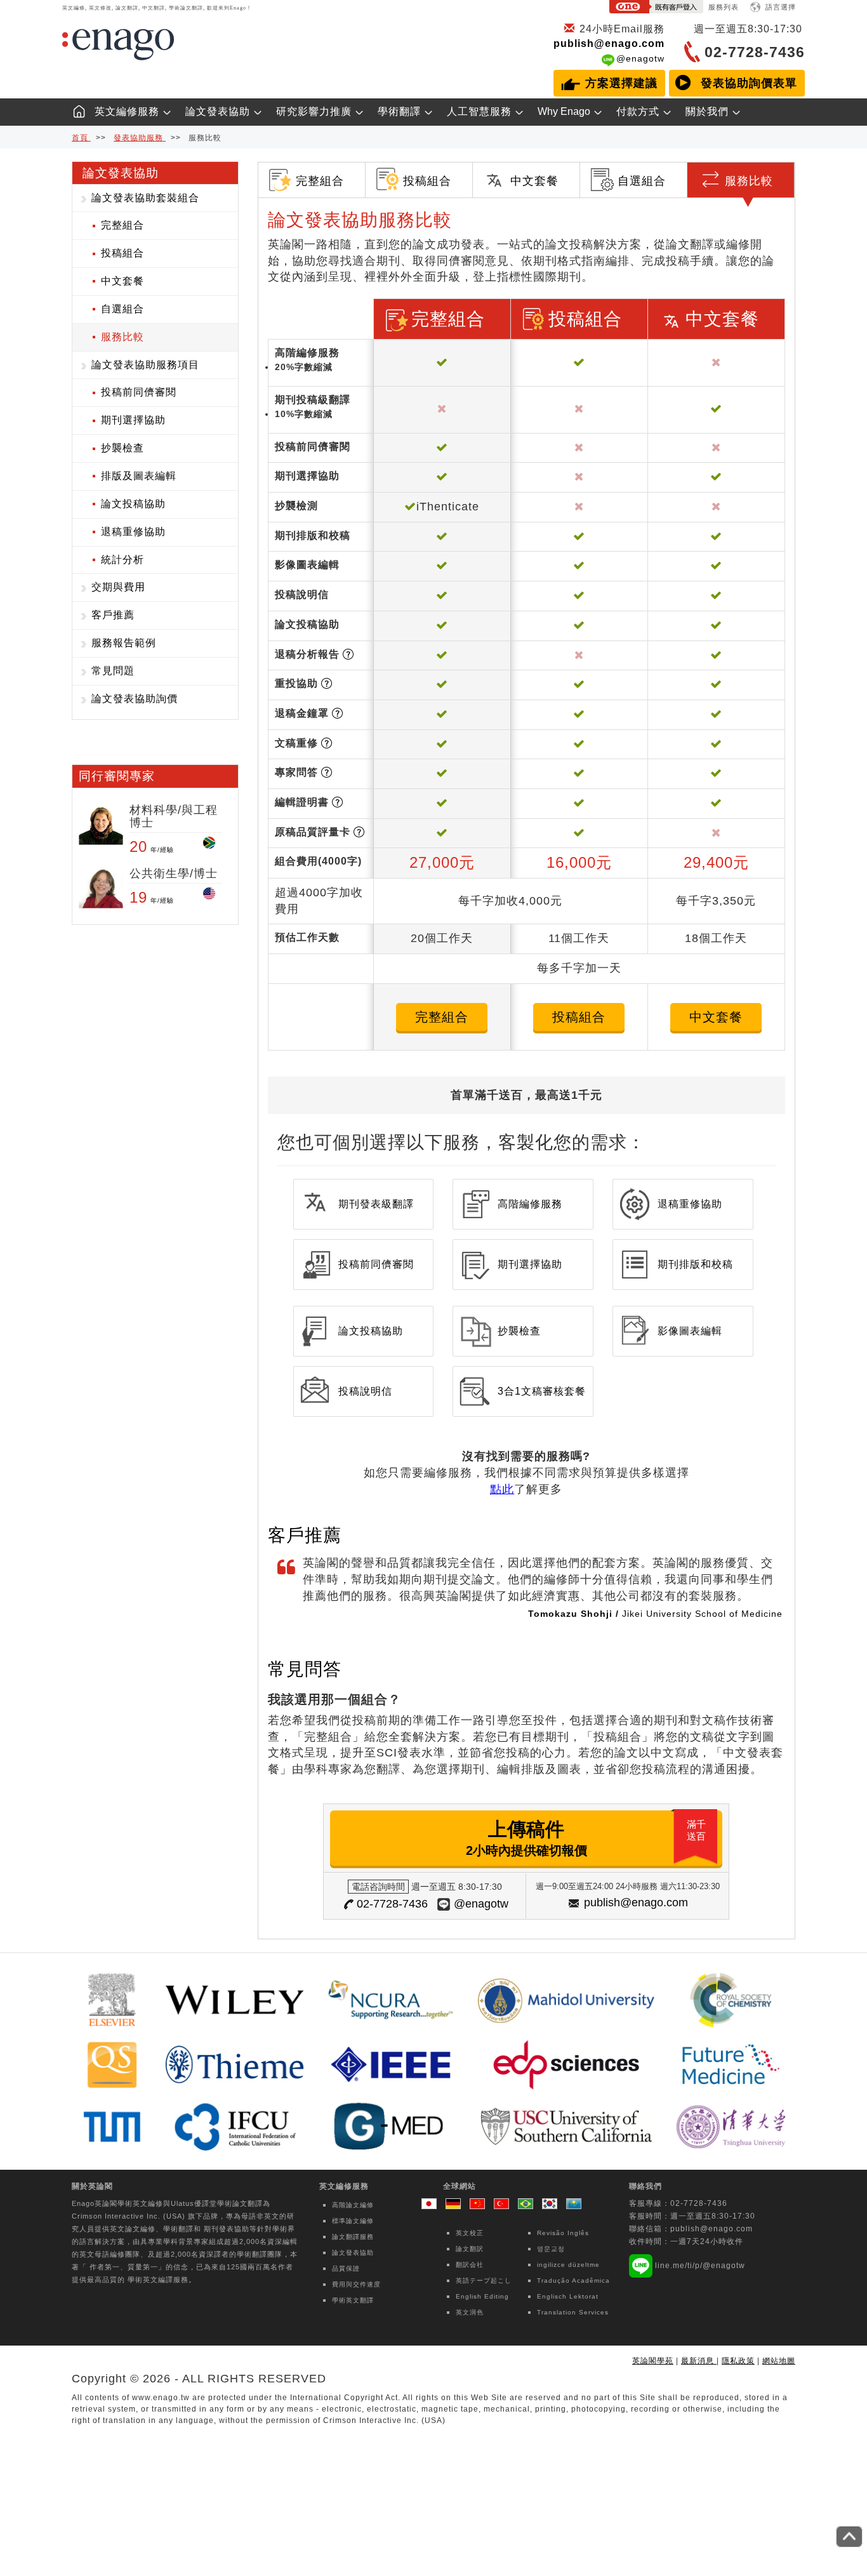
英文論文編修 (133, 2229)
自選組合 (122, 309)
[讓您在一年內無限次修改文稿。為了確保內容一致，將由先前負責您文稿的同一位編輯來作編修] (327, 743)
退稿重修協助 (133, 532)
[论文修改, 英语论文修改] (480, 2205)
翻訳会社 (470, 2265)
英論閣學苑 (653, 2361)
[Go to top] (849, 2537)
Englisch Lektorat (568, 2296)
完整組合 (122, 225)
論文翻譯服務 (353, 2237)
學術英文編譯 (150, 2280)
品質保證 (346, 2268)
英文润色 (470, 2312)
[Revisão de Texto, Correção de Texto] (529, 2205)
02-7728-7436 (392, 1904)
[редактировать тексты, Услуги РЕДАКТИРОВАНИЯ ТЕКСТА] (574, 2205)
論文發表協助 (218, 111)
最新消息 (699, 2361)
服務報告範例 (124, 643)
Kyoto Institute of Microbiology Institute (691, 1630)
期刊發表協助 (227, 2229)
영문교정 (551, 2249)
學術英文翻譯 (353, 2300)
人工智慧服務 (479, 111)
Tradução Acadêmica (573, 2281)
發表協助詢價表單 (749, 83)
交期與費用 (118, 587)
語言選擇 (781, 7)
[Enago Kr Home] (74, 108)
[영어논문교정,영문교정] (553, 2205)
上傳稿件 (586, 1838)
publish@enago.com (609, 43)
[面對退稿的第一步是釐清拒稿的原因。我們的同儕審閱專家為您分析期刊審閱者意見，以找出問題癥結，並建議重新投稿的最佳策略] (348, 654)
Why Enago (564, 111)
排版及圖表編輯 (139, 476)
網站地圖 (779, 2361)
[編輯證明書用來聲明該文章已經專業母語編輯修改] (337, 802)
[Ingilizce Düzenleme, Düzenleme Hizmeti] (505, 2205)
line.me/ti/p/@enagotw (700, 2266)
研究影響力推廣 (314, 111)
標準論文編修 (353, 2221)
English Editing (482, 2296)
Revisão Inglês (563, 2233)
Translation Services (573, 2312)
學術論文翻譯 (240, 2203)
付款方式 (638, 111)
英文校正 (470, 2233)
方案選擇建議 (621, 83)
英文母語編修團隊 (110, 2254)
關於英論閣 (92, 2186)
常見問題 (113, 671)
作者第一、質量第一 (124, 2267)
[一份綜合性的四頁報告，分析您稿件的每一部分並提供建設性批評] (359, 832)
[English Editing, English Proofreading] (432, 2205)
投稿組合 (122, 253)
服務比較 (122, 337)
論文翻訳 (470, 2249)
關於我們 (707, 111)
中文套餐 (122, 281)
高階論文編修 (353, 2205)
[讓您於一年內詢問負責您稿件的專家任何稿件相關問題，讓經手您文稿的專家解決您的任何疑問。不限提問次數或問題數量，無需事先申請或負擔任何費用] (327, 772)
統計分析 (122, 560)
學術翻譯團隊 (260, 2254)
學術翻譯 (399, 111)
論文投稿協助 (133, 504)
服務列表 (724, 7)
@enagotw (640, 58)
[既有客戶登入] (656, 9)
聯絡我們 (645, 2186)
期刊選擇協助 (133, 420)
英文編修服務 (127, 111)
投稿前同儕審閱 (139, 392)
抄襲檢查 (122, 448)
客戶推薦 (113, 615)
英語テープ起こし (484, 2281)
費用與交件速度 (356, 2284)
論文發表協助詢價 (135, 699)
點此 (502, 1489)
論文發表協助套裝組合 (145, 198)
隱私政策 (738, 2361)
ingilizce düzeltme (568, 2265)
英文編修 (148, 2203)
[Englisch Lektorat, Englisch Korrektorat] (456, 2205)
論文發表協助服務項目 (145, 365)
